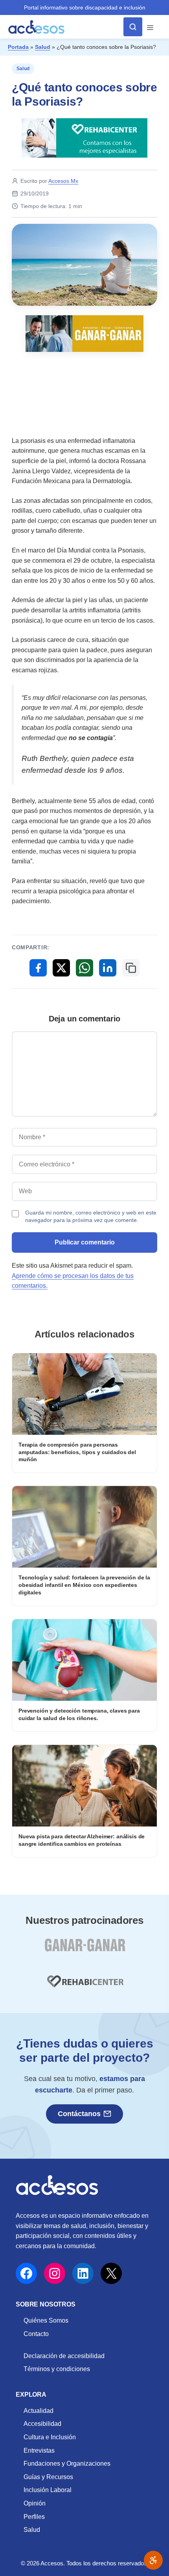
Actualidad (39, 2411)
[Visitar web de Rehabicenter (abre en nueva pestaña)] (84, 1986)
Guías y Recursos (48, 2477)
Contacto (36, 2334)
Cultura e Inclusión (50, 2437)
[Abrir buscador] (133, 27)
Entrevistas (39, 2450)
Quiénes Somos (46, 2320)
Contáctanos (79, 2114)
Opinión (35, 2503)
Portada (18, 47)
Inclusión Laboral (48, 2490)
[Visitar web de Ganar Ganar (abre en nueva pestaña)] (85, 1950)
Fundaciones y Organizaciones (67, 2463)
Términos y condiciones (57, 2369)
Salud (43, 47)
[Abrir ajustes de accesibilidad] (153, 2560)
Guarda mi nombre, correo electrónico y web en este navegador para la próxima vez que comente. (91, 1216)
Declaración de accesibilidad (64, 2356)
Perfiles (34, 2517)
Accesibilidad (42, 2424)
